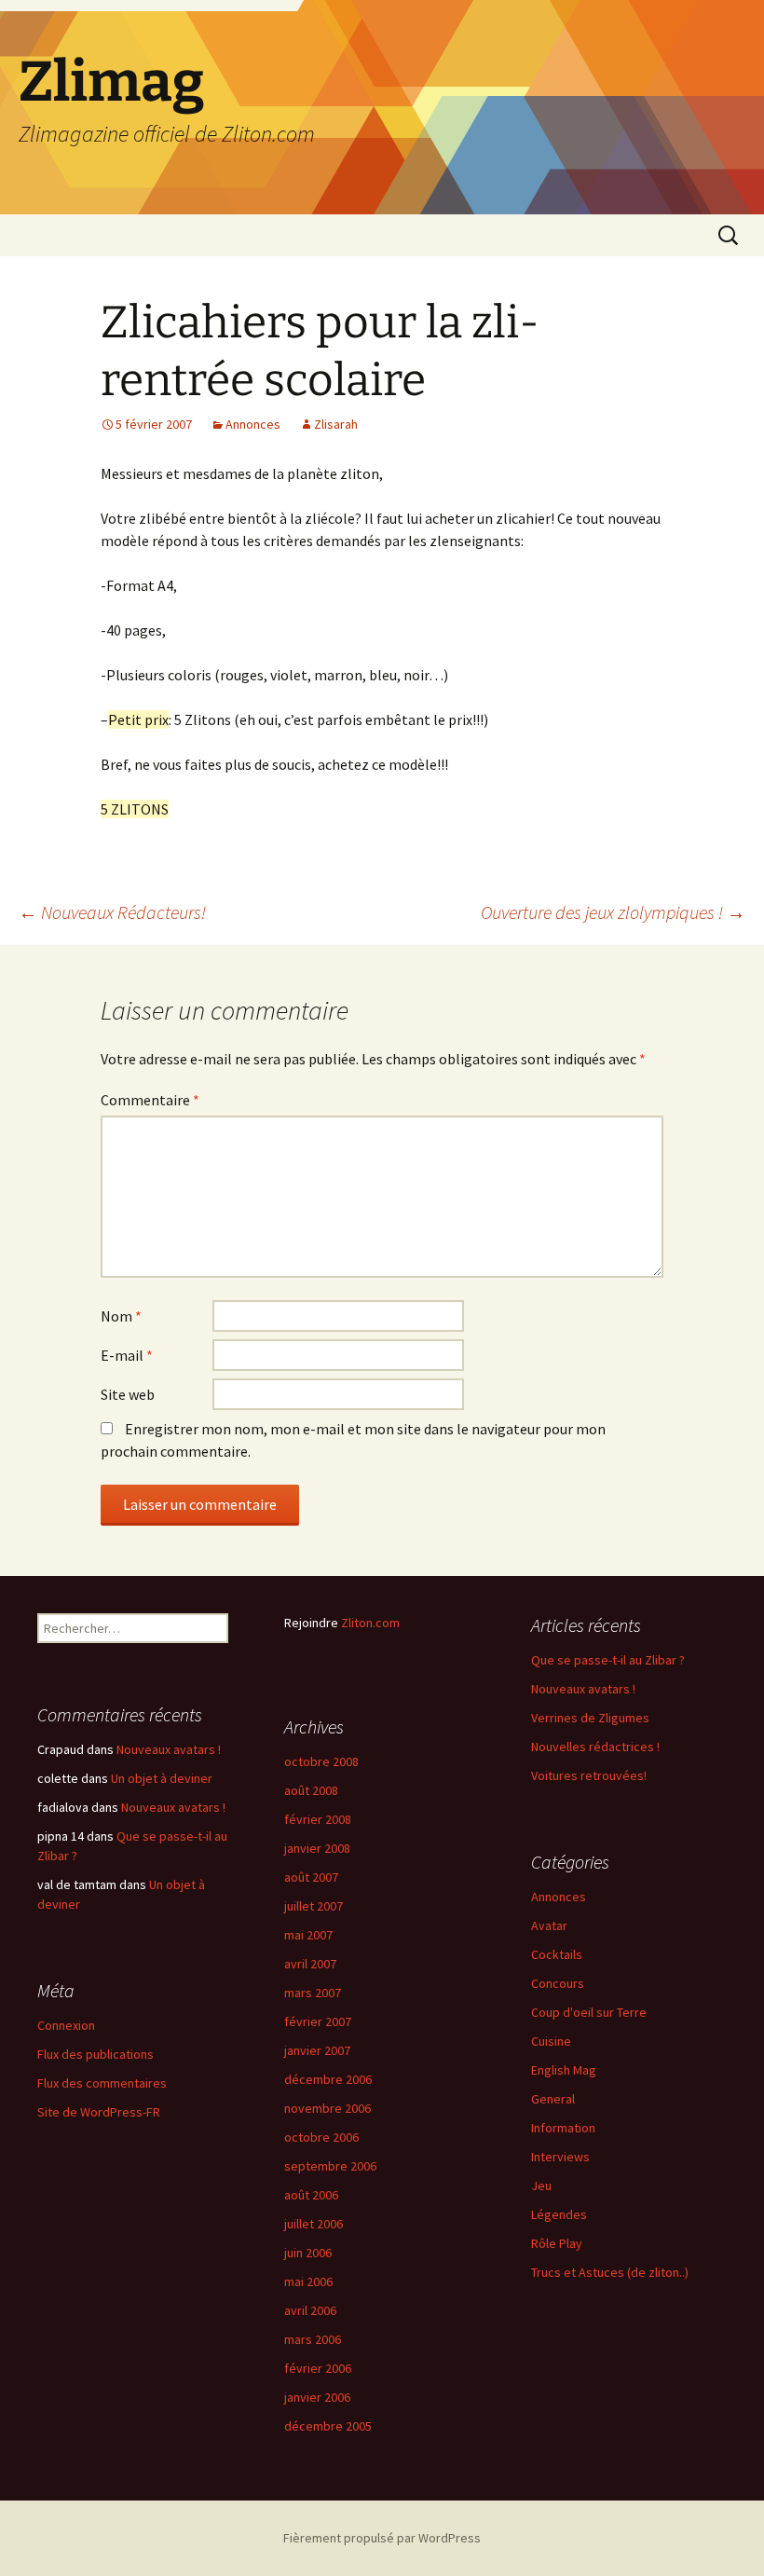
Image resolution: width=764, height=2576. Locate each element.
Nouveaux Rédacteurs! (112, 912)
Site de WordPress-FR (99, 2112)
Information (563, 2128)
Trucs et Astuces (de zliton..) (610, 2272)
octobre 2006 (321, 2137)
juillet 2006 (314, 2224)
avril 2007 (310, 1964)
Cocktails (557, 1954)
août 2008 (311, 1790)
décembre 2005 (328, 2426)
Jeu (541, 2185)
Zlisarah (336, 424)
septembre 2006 (330, 2166)
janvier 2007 (317, 2050)
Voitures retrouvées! (589, 1775)
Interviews (560, 2157)
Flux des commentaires (102, 2083)
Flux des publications (95, 2054)
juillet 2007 (314, 1906)
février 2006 (318, 2368)
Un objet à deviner (162, 1778)
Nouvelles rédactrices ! (595, 1747)
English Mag (564, 2070)
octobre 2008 (321, 1761)
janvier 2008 (317, 1848)
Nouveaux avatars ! (583, 1689)
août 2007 (311, 1877)
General (553, 2099)
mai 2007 (308, 1935)
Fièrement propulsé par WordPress (382, 2538)
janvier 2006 (317, 2397)
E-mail (127, 1355)
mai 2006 (308, 2281)
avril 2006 (310, 2310)
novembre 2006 (327, 2108)
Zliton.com (370, 1623)
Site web (128, 1394)
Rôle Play (557, 2243)
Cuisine (551, 2041)
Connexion (66, 2025)
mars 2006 (313, 2339)
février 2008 (318, 1819)
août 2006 (311, 2195)
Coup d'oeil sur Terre (589, 2012)
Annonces (253, 424)
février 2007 (318, 2021)
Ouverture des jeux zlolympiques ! (613, 912)
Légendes (559, 2214)
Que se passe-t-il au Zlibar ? (608, 1660)
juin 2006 (308, 2253)
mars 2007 (313, 1993)
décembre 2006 (328, 2079)
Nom (121, 1316)
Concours (558, 1983)
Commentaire (150, 1100)
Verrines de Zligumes (590, 1718)
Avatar (549, 1925)
